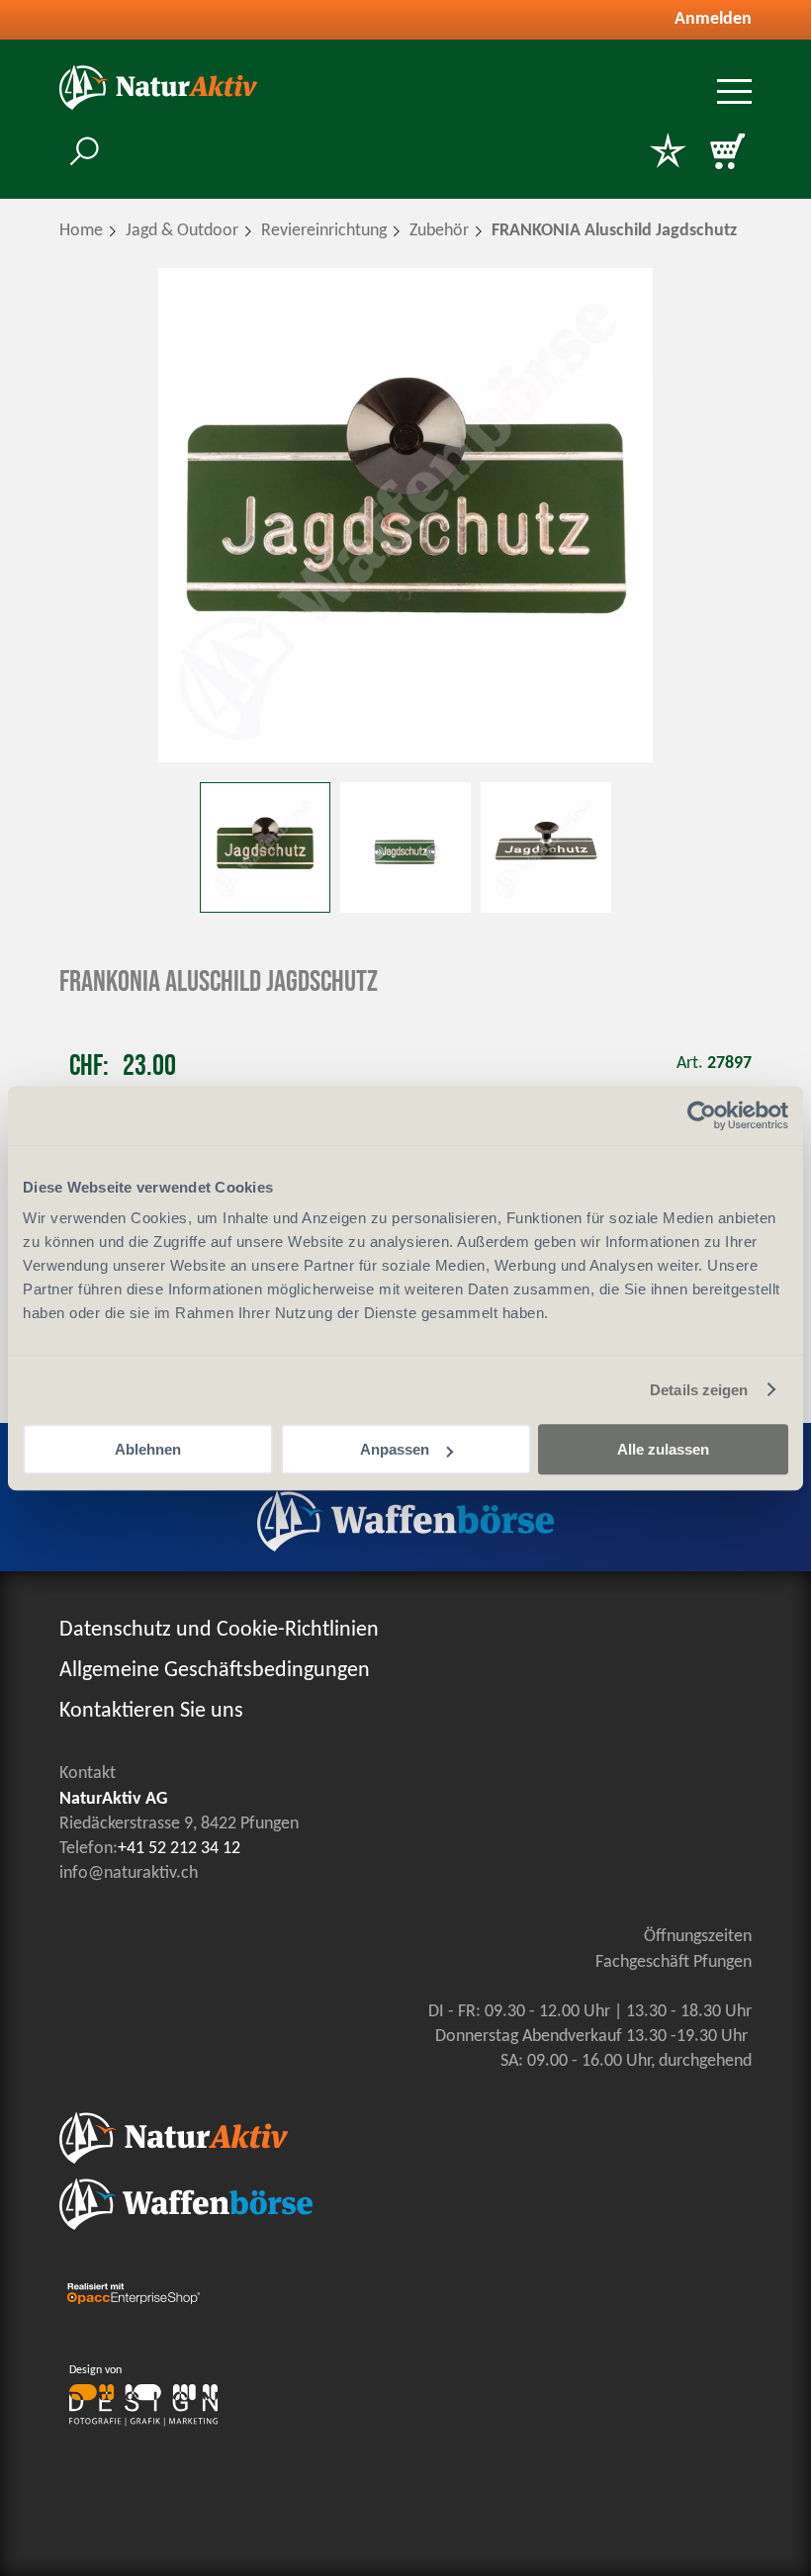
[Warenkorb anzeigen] (727, 153)
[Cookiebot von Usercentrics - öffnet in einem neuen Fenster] (702, 1115)
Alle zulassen (663, 1449)
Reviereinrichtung (324, 231)
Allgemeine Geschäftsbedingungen (215, 1671)
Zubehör (439, 231)
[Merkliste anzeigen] (668, 153)
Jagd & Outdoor (182, 231)
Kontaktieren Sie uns (151, 1711)
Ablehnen (148, 1449)
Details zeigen (699, 1390)
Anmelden (713, 19)
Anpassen (395, 1449)
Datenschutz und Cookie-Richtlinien (219, 1630)
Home (81, 231)
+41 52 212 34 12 (179, 1849)
